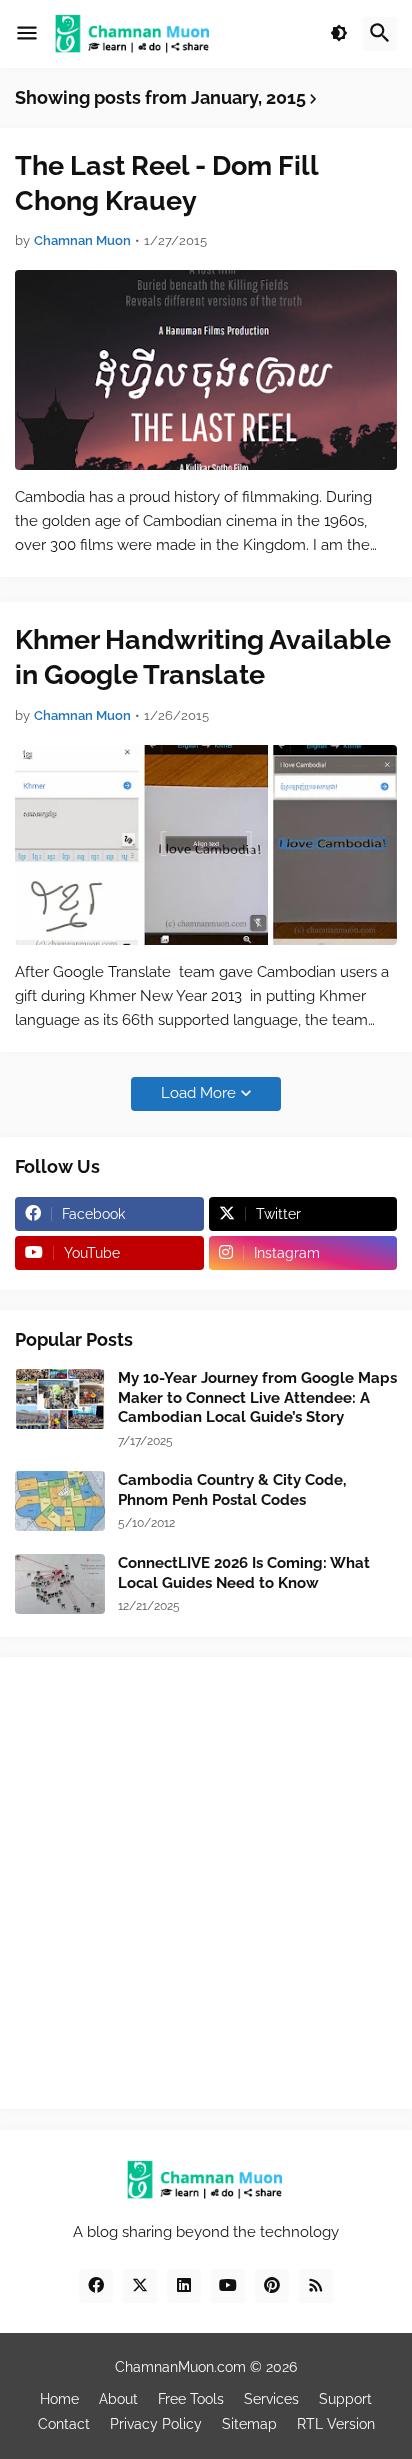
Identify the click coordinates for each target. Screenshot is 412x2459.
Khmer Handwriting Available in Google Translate (203, 657)
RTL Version (336, 2424)
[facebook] (96, 2286)
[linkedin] (184, 2286)
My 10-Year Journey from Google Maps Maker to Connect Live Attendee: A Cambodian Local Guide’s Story (257, 1397)
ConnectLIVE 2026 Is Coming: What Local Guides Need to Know (244, 1573)
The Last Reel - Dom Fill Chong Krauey (166, 183)
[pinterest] (272, 2286)
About (118, 2399)
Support (345, 2399)
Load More (198, 1093)
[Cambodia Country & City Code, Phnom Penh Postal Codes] (60, 1501)
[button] (27, 34)
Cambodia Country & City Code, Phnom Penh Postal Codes (232, 1490)
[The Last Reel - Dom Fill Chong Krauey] (206, 370)
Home (59, 2399)
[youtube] (228, 2286)
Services (271, 2399)
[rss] (316, 2286)
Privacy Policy (156, 2424)
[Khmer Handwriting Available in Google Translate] (206, 845)
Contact (64, 2424)
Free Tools (191, 2399)
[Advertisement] (206, 1883)
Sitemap (249, 2424)
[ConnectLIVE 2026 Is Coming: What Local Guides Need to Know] (60, 1584)
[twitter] (140, 2286)
